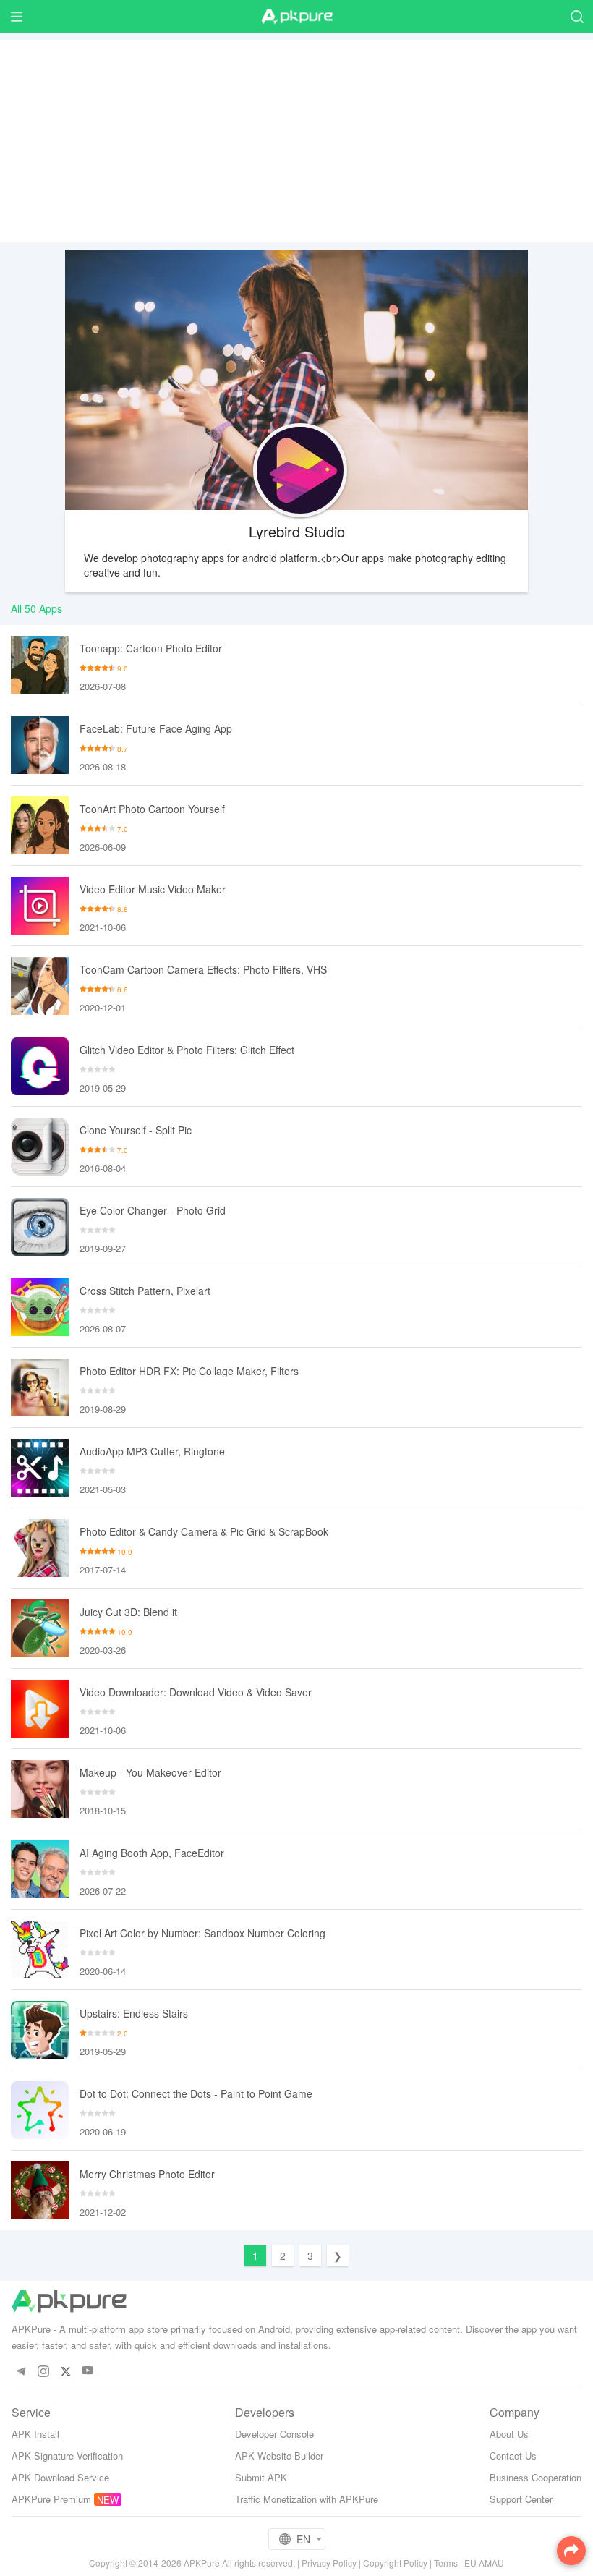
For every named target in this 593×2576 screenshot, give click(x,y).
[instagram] (43, 2371)
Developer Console (274, 2434)
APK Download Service (60, 2477)
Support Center (521, 2499)
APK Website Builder (279, 2456)
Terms (446, 2563)
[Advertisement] (296, 141)
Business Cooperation (536, 2477)
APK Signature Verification (67, 2456)
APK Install (35, 2434)
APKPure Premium (51, 2499)
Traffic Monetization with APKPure (307, 2499)
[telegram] (21, 2371)
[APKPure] (296, 17)
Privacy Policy (329, 2563)
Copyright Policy (395, 2563)
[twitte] (65, 2371)
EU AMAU (484, 2563)
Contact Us (513, 2456)
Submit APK (261, 2477)
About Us (509, 2434)
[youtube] (88, 2371)
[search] (577, 16)
